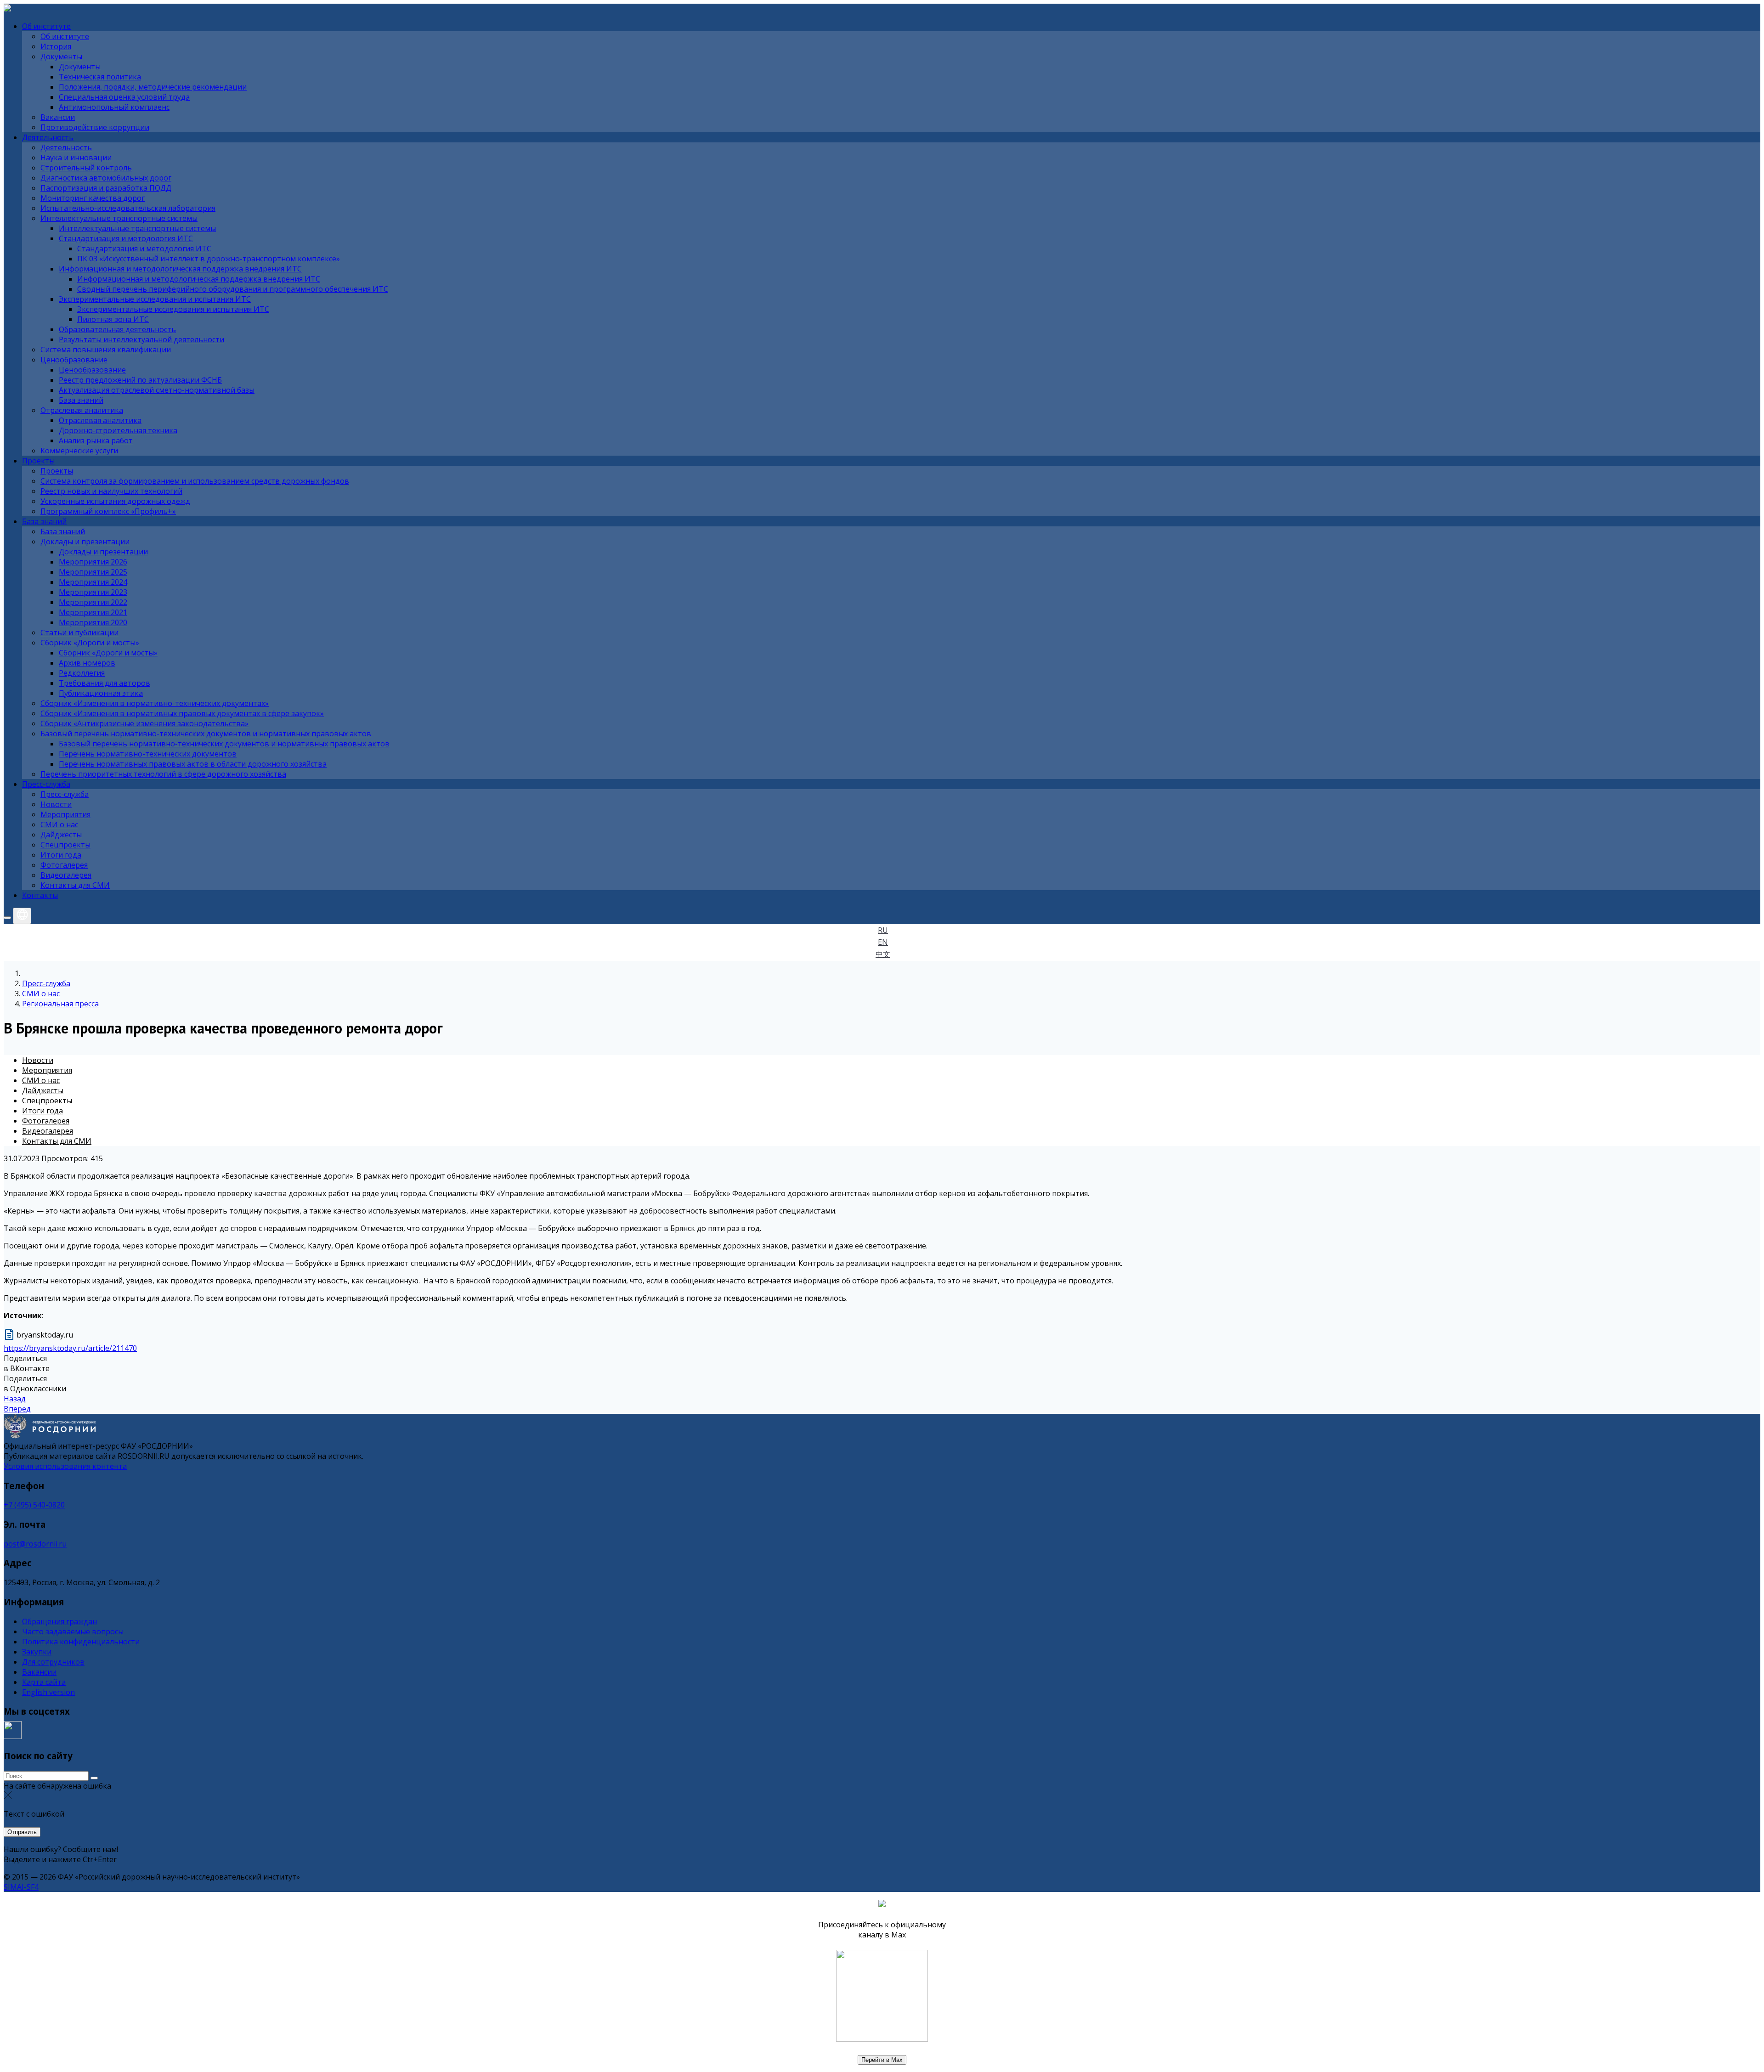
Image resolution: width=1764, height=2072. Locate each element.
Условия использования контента (65, 1466)
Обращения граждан (59, 1621)
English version (48, 1692)
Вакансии (39, 1672)
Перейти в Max (882, 2060)
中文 (883, 954)
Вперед (17, 1409)
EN (883, 942)
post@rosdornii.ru (35, 1544)
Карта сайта (44, 1682)
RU (883, 930)
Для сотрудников (53, 1662)
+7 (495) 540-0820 (34, 1505)
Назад (15, 1399)
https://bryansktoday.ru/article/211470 (70, 1348)
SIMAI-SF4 (21, 1887)
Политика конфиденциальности (81, 1642)
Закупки (37, 1652)
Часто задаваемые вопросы (73, 1632)
